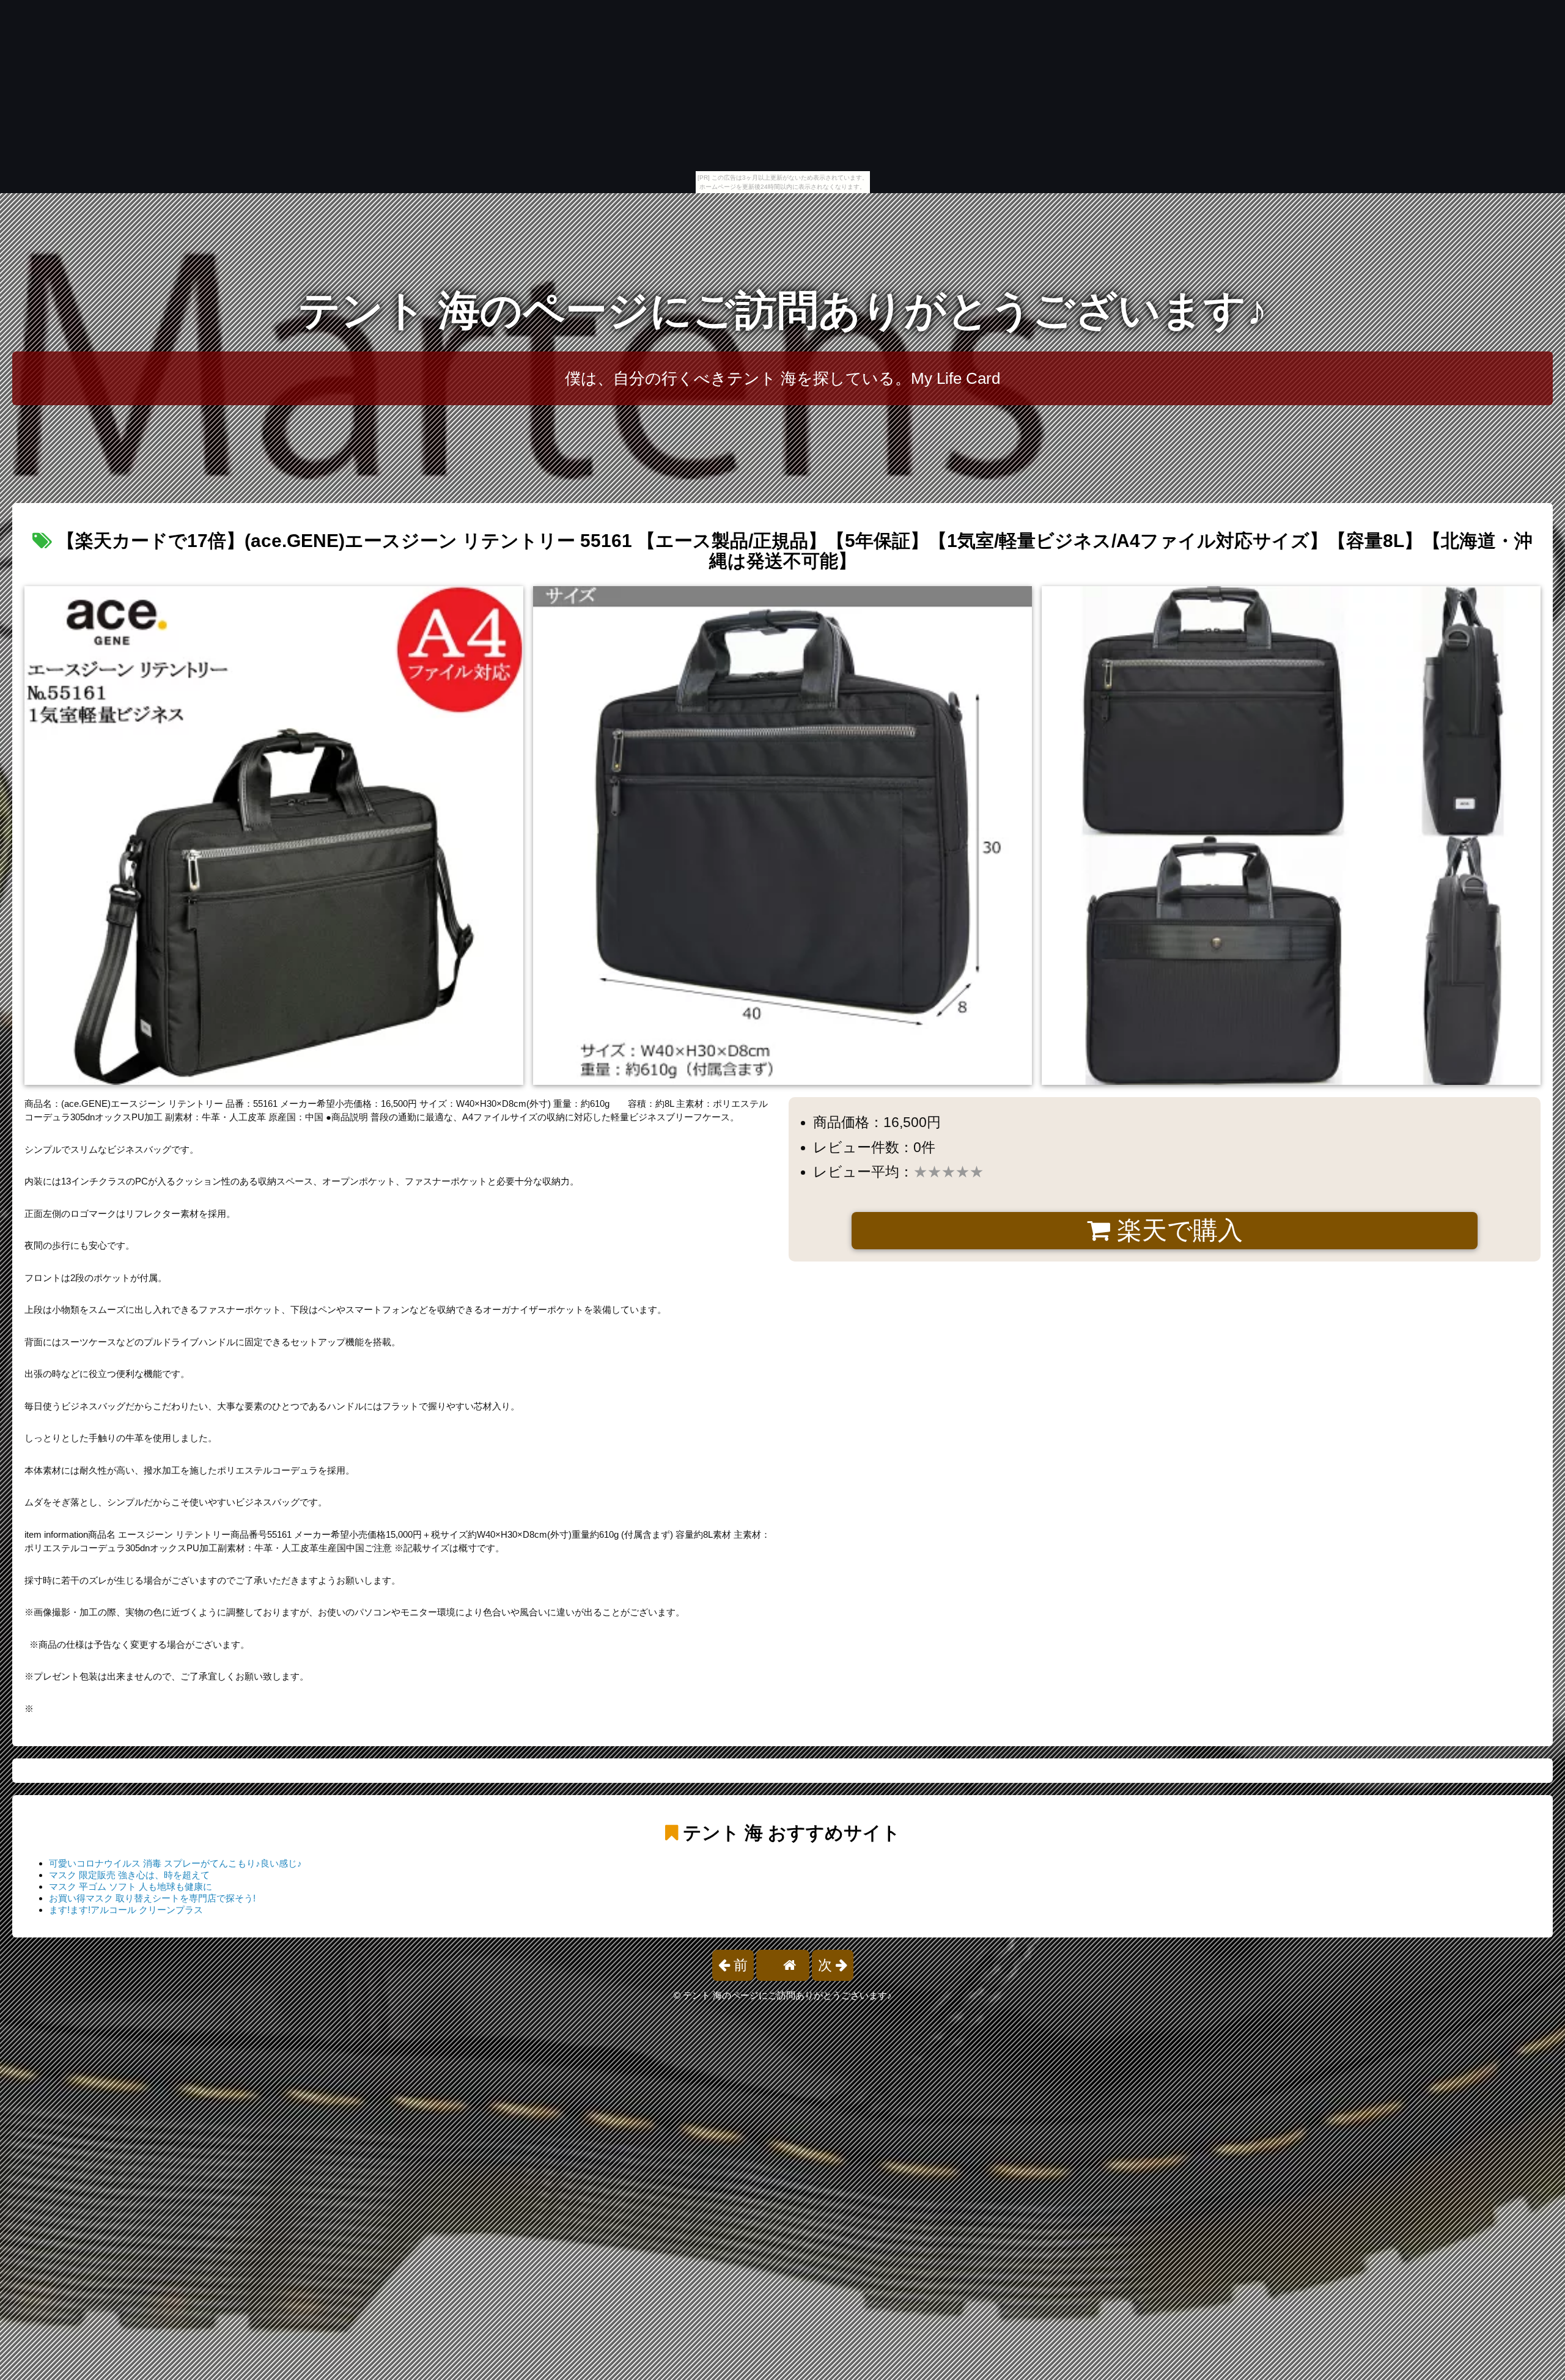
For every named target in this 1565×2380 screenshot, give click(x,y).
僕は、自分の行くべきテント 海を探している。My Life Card (782, 378)
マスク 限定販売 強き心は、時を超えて (129, 1875)
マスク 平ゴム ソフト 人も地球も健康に (131, 1886)
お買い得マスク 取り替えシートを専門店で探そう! (152, 1898)
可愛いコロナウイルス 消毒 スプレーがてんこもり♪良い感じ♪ (175, 1863)
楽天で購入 (1177, 1230)
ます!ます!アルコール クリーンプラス (126, 1910)
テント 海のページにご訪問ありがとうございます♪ (783, 310)
